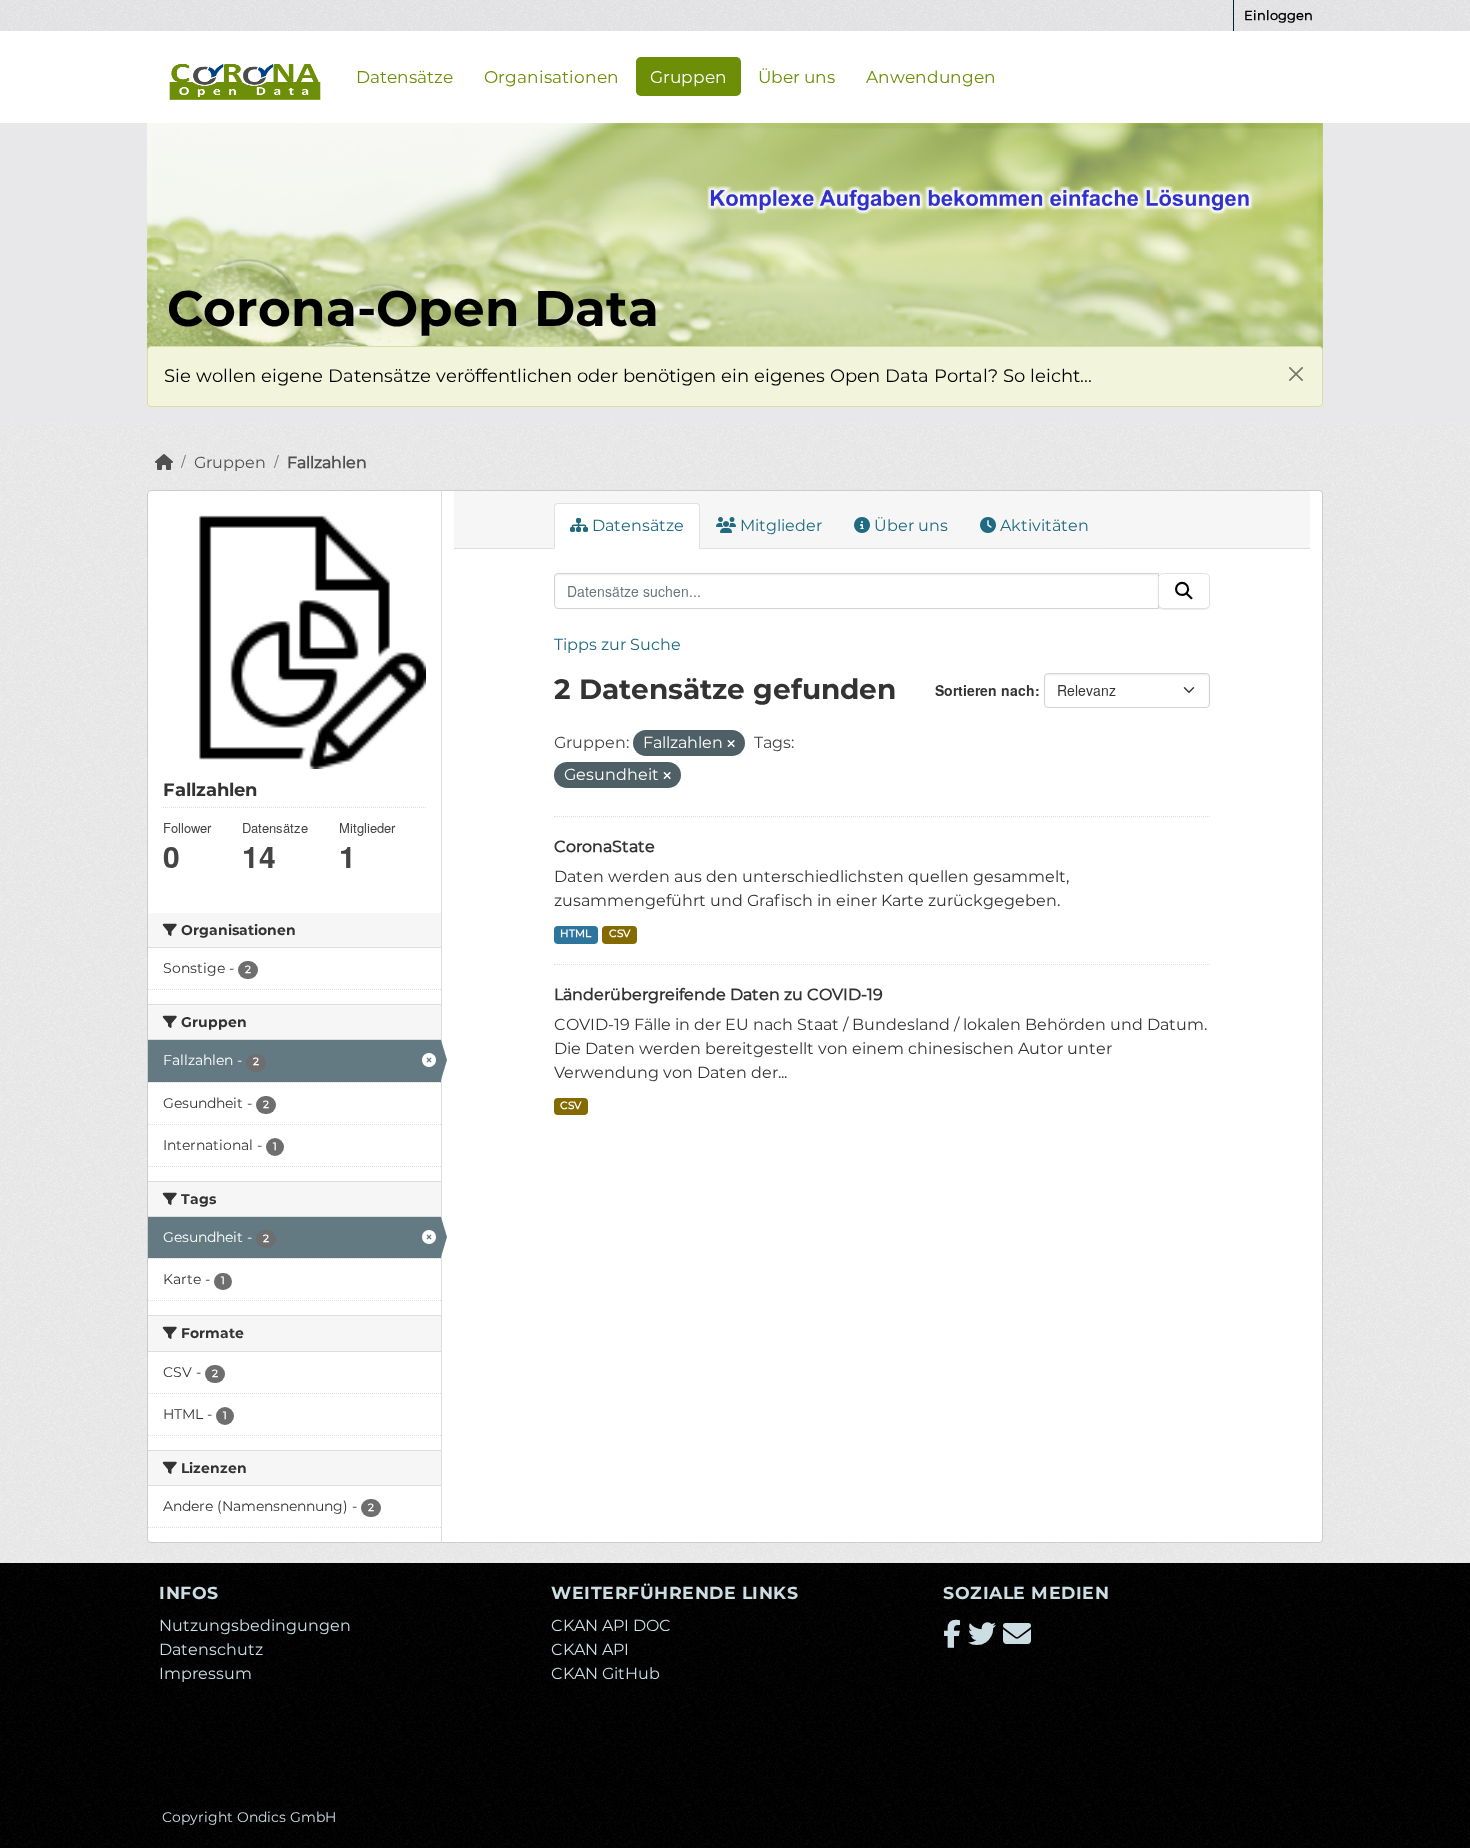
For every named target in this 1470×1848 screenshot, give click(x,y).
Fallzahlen (327, 462)
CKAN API (590, 1649)
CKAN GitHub (605, 1673)
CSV (619, 933)
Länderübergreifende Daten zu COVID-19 (718, 994)
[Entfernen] (731, 744)
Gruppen (688, 76)
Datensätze (404, 76)
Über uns (796, 76)
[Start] (164, 462)
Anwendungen (931, 76)
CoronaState (604, 846)
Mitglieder (779, 525)
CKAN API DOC (611, 1625)
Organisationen (551, 76)
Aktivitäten (1042, 525)
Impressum (205, 1673)
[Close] (1295, 373)
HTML (575, 933)
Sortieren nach (985, 690)
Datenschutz (211, 1649)
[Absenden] (1184, 591)
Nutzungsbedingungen (255, 1625)
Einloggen (1278, 15)
